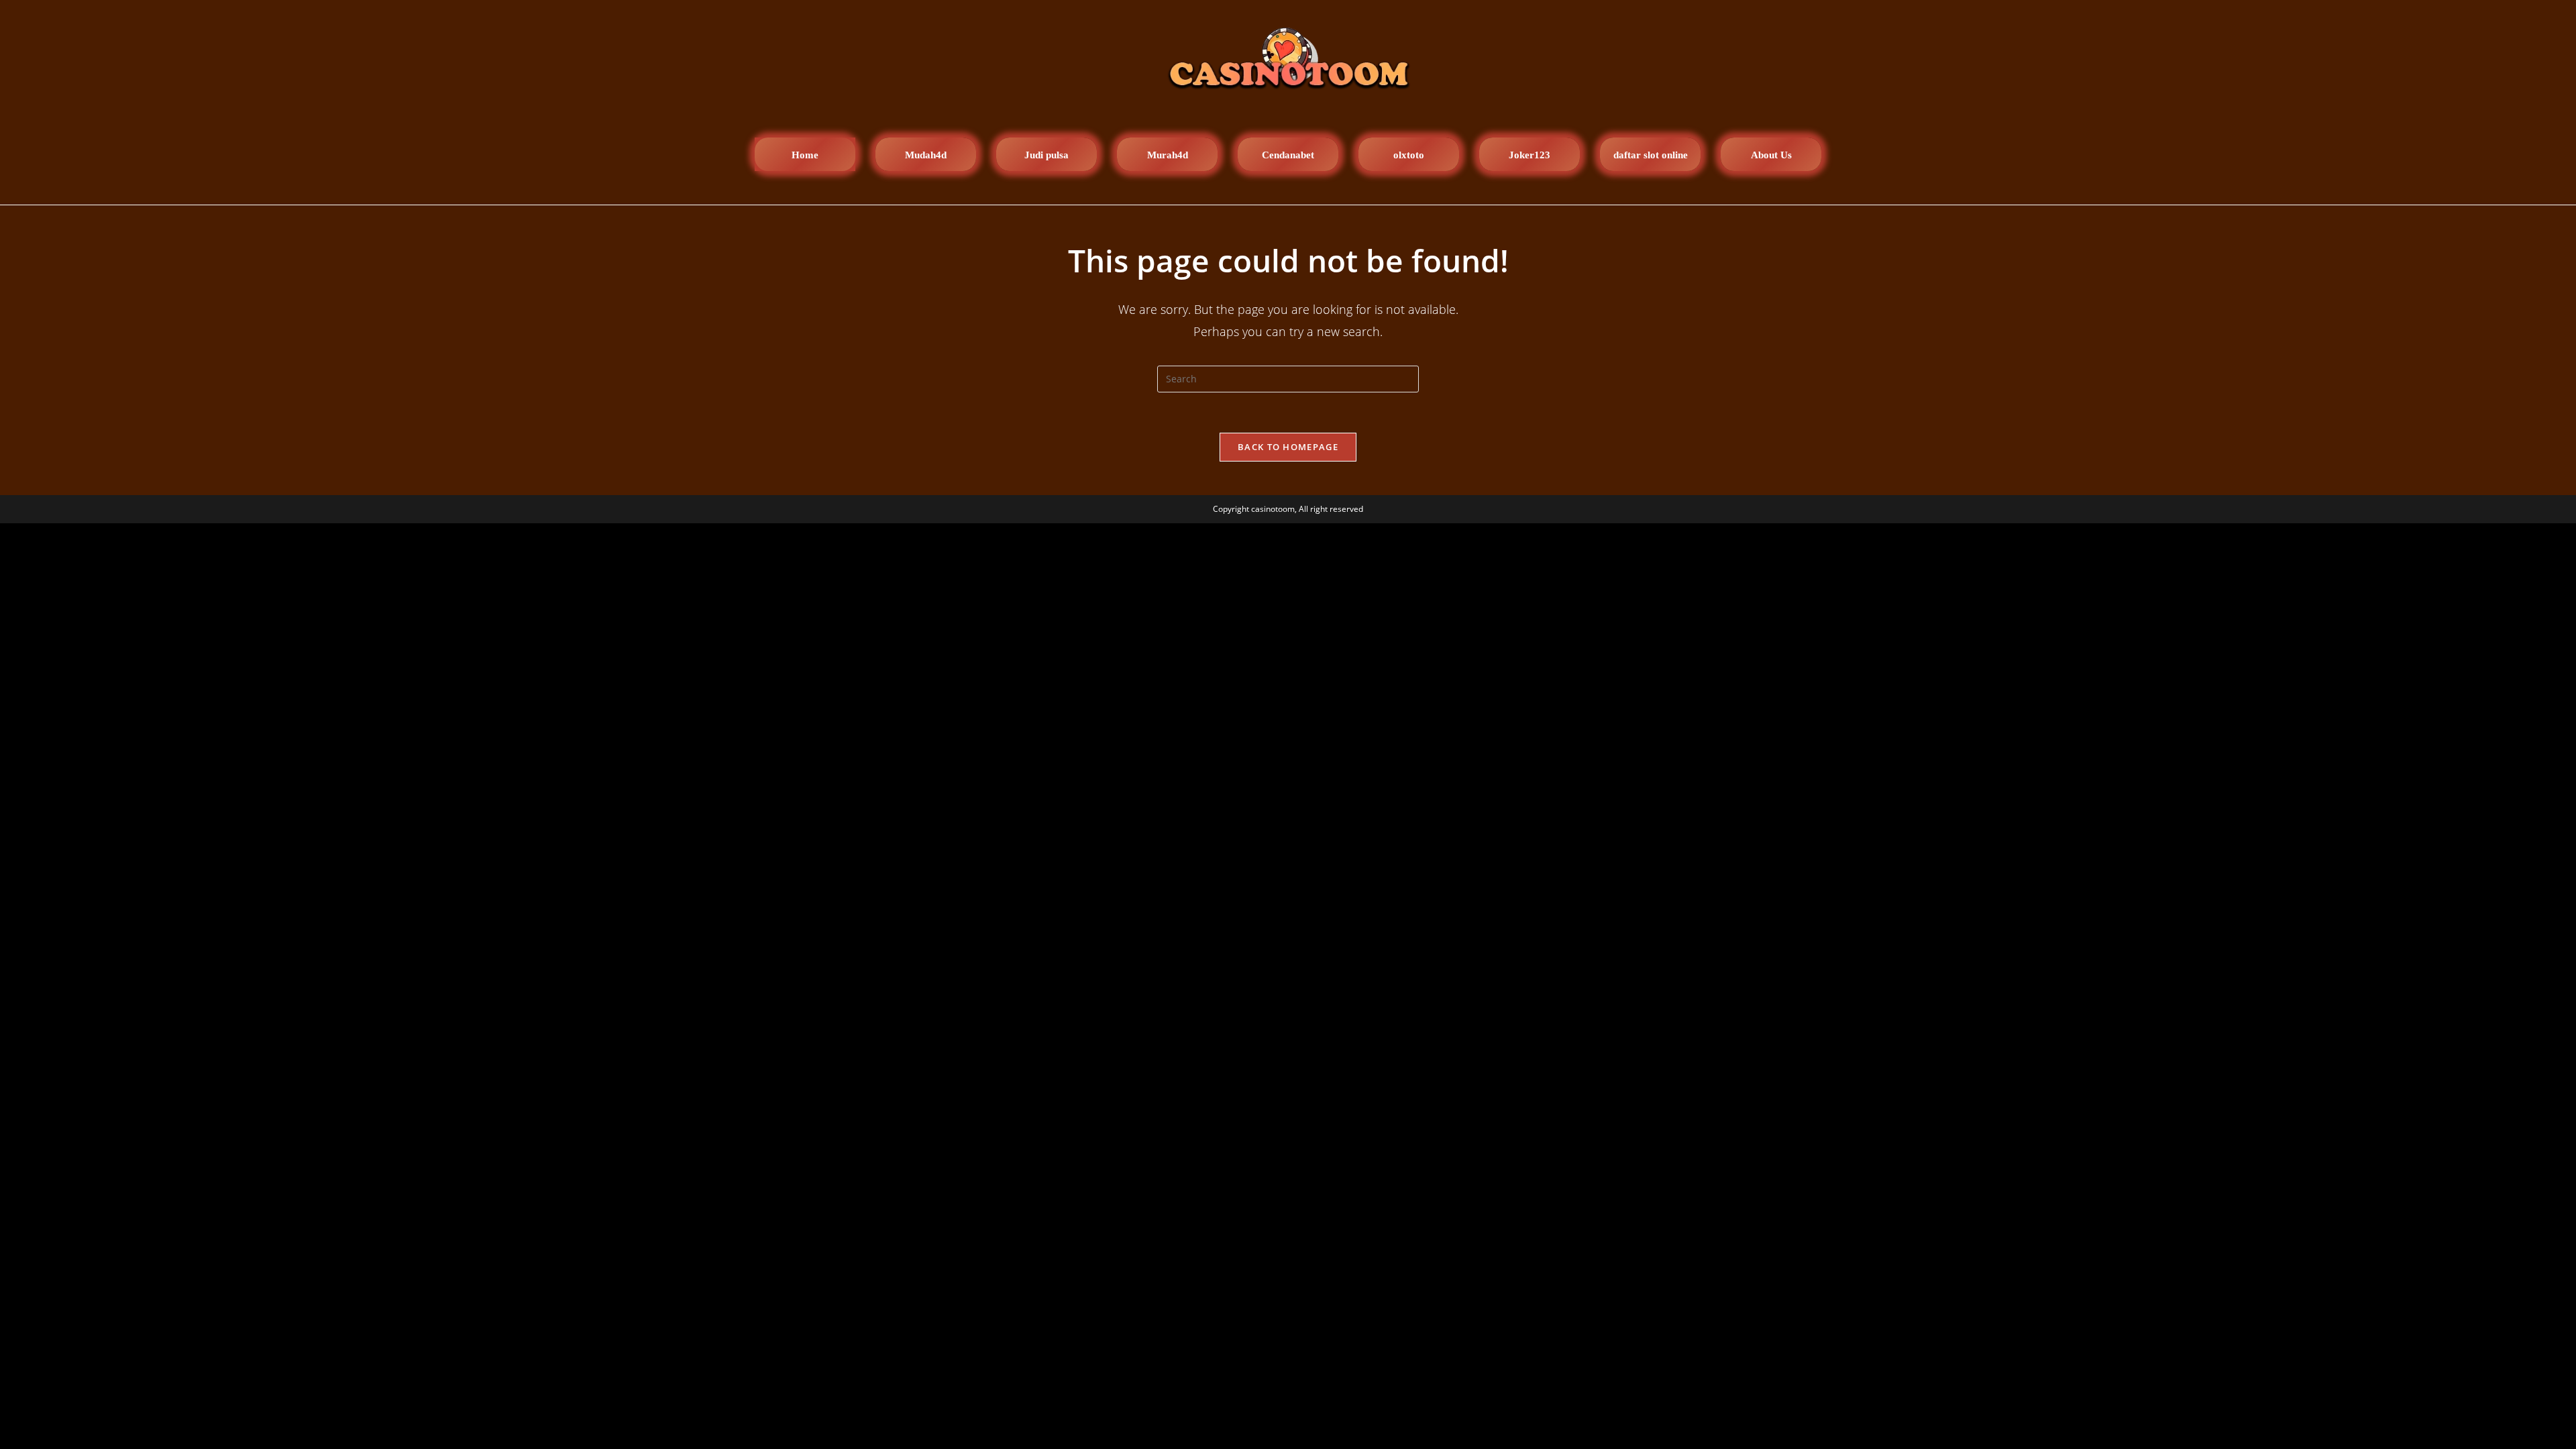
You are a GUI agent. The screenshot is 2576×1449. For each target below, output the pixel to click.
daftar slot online (1651, 155)
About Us (1771, 155)
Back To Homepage (1288, 447)
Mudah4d (926, 155)
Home (805, 155)
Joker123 (1529, 155)
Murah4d (1168, 155)
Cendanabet (1288, 155)
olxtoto (1409, 155)
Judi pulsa (1046, 155)
